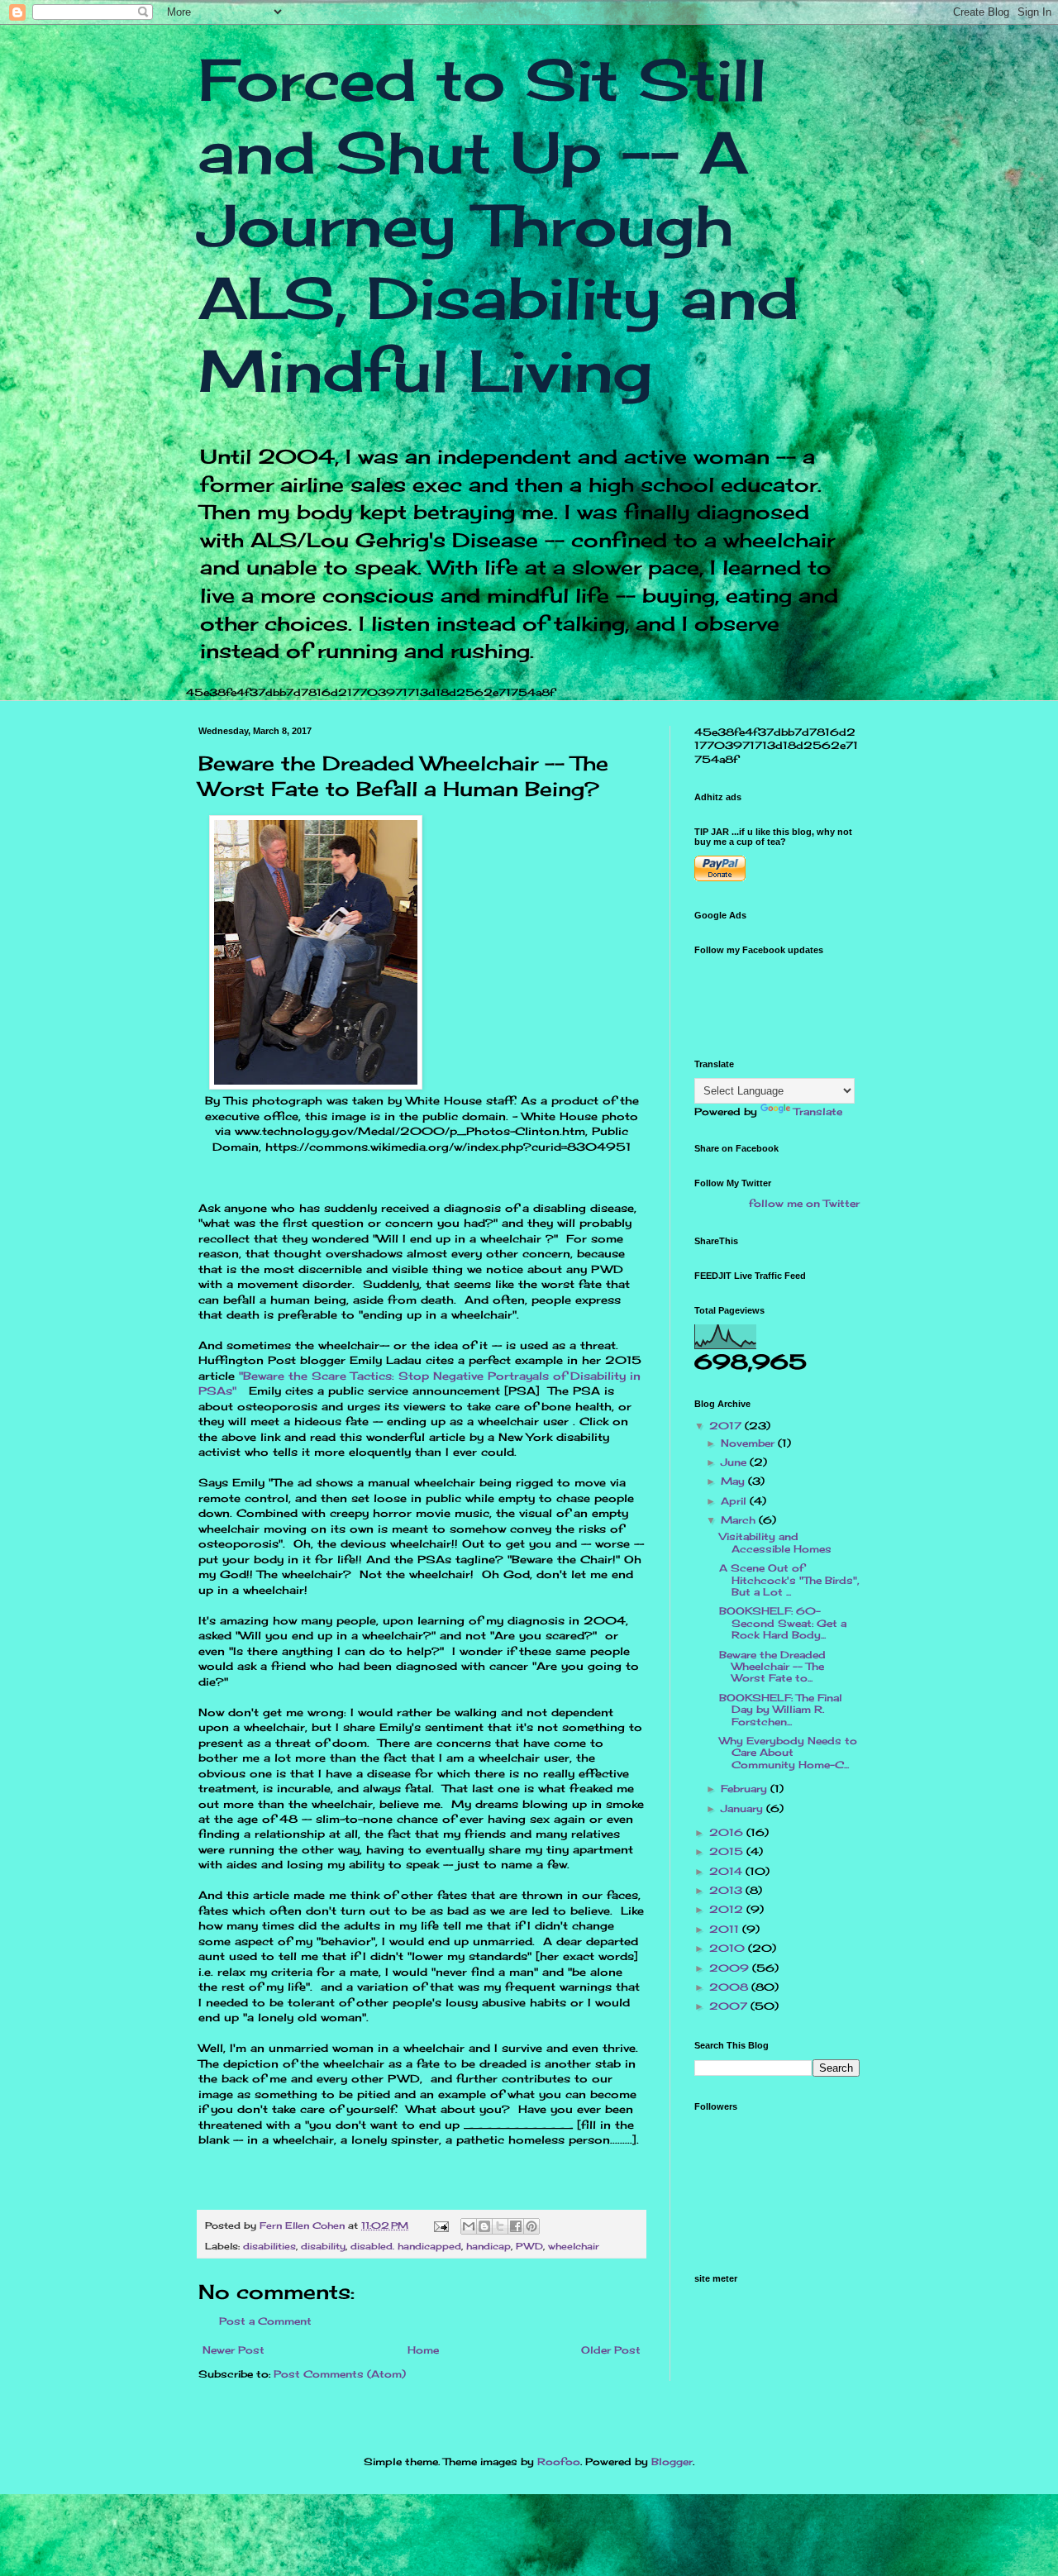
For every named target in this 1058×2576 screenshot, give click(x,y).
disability (323, 2246)
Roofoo (559, 2462)
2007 (730, 2006)
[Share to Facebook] (516, 2226)
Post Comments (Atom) (340, 2374)
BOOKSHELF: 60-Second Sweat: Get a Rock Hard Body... (783, 1623)
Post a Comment (265, 2321)
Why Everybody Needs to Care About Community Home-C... (788, 1753)
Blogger (672, 2462)
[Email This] (469, 2226)
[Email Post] (441, 2225)
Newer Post (234, 2350)
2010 (729, 1948)
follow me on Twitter (804, 1203)
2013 (727, 1890)
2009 (731, 1968)
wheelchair (574, 2246)
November (749, 1443)
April (735, 1501)
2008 (730, 1987)
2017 (727, 1426)
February (746, 1789)
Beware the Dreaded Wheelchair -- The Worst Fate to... (772, 1667)
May (734, 1481)
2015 (728, 1851)
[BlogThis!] (484, 2226)
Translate (818, 1111)
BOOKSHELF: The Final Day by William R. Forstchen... (781, 1710)
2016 (728, 1832)
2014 (727, 1871)
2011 (726, 1929)
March (740, 1520)
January (743, 1808)
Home (423, 2350)
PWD (529, 2246)
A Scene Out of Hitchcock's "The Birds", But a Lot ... (789, 1580)
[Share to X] (500, 2226)
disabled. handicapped (406, 2246)
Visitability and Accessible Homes (775, 1542)
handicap (488, 2246)
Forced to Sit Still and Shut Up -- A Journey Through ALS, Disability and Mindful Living (498, 225)
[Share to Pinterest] (531, 2226)
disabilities (269, 2246)
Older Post (611, 2350)
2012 (728, 1909)
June (735, 1462)
